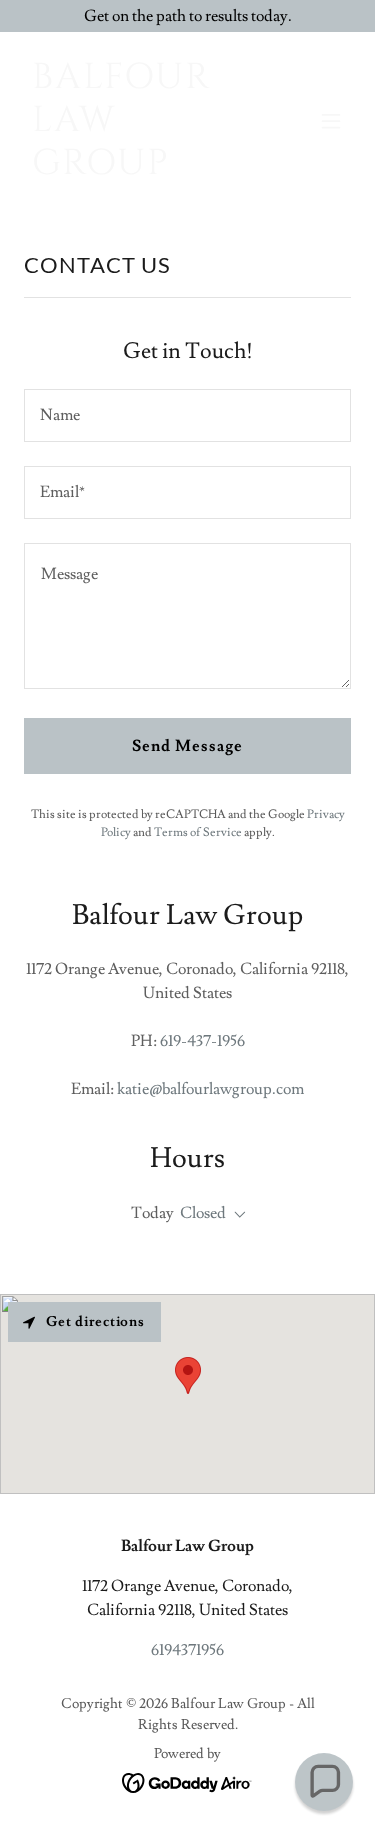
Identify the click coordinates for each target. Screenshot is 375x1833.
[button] (331, 121)
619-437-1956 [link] (202, 1041)
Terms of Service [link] (198, 832)
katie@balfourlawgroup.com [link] (210, 1089)
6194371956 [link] (187, 1650)
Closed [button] (203, 1213)
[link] (138, 169)
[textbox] (187, 415)
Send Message (187, 746)
